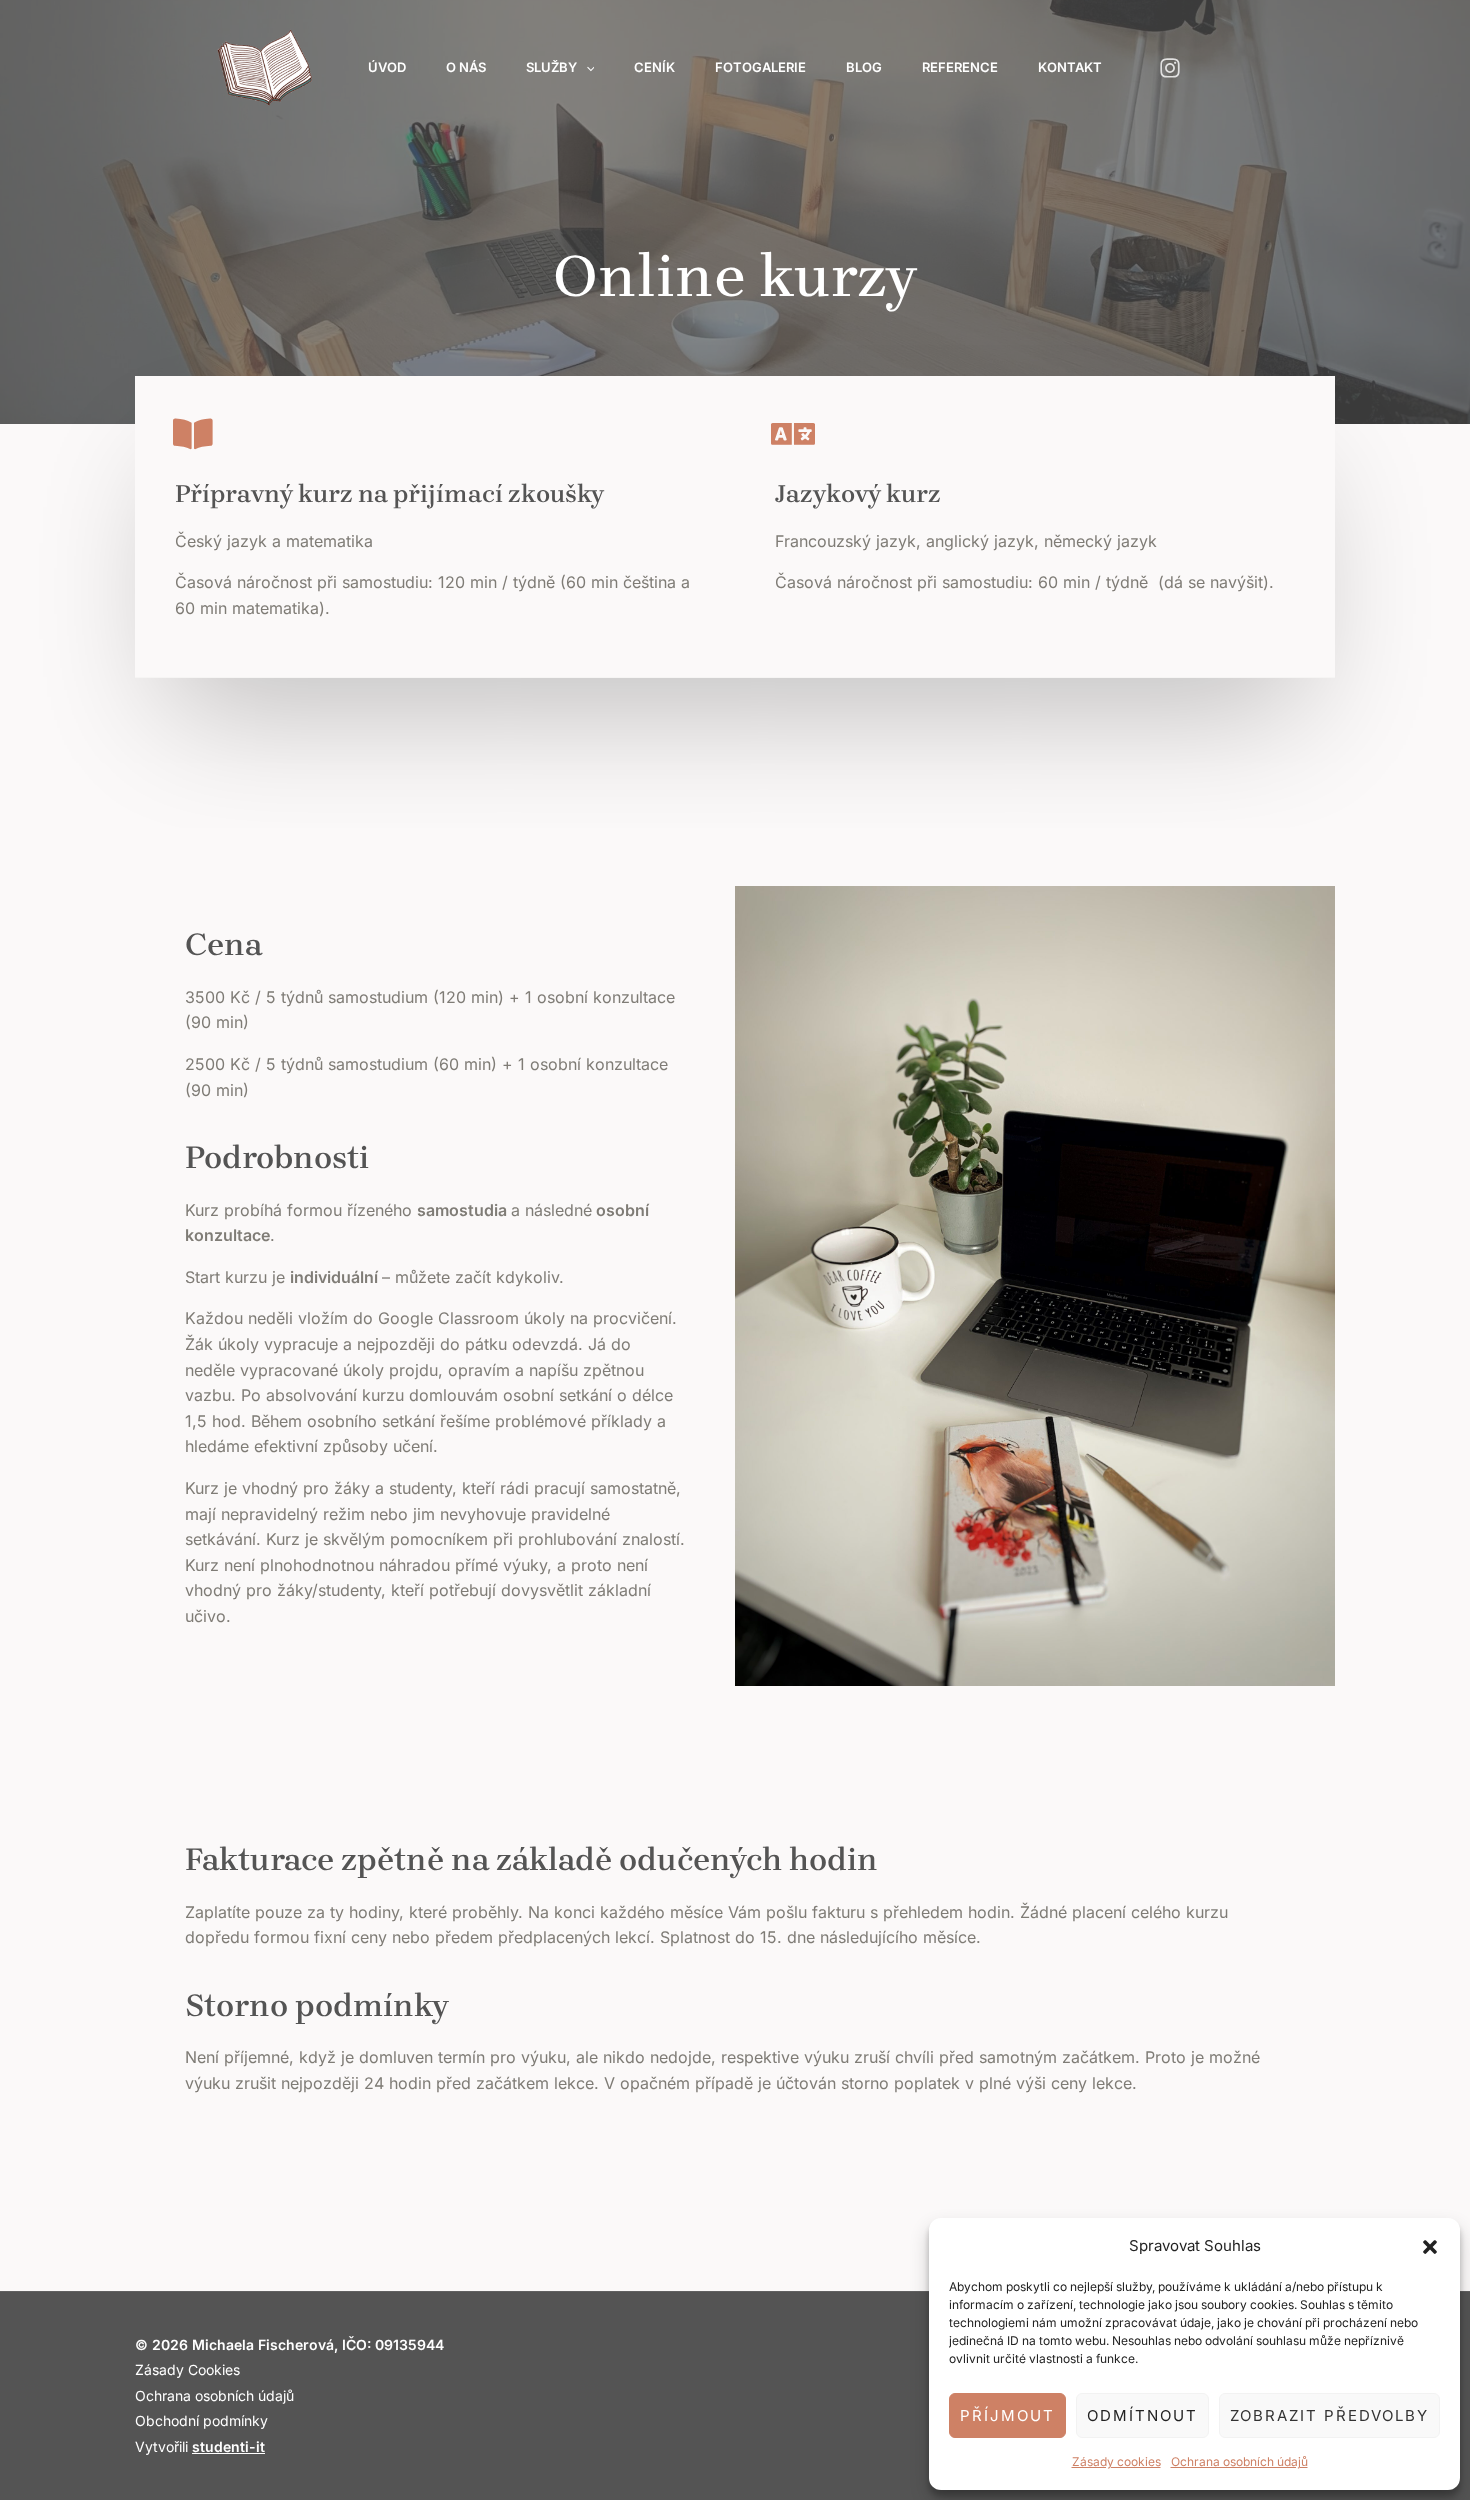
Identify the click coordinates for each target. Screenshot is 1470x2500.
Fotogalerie (760, 67)
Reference (960, 67)
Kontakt (1070, 67)
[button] (1430, 2246)
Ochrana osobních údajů (1239, 2461)
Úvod (387, 67)
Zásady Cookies (187, 2369)
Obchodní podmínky (201, 2420)
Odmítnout (1142, 2415)
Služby (551, 67)
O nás (466, 67)
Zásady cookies (1116, 2461)
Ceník (654, 67)
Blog (864, 67)
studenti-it (228, 2446)
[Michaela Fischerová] (264, 65)
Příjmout (1007, 2415)
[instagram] (1172, 68)
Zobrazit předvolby (1329, 2415)
